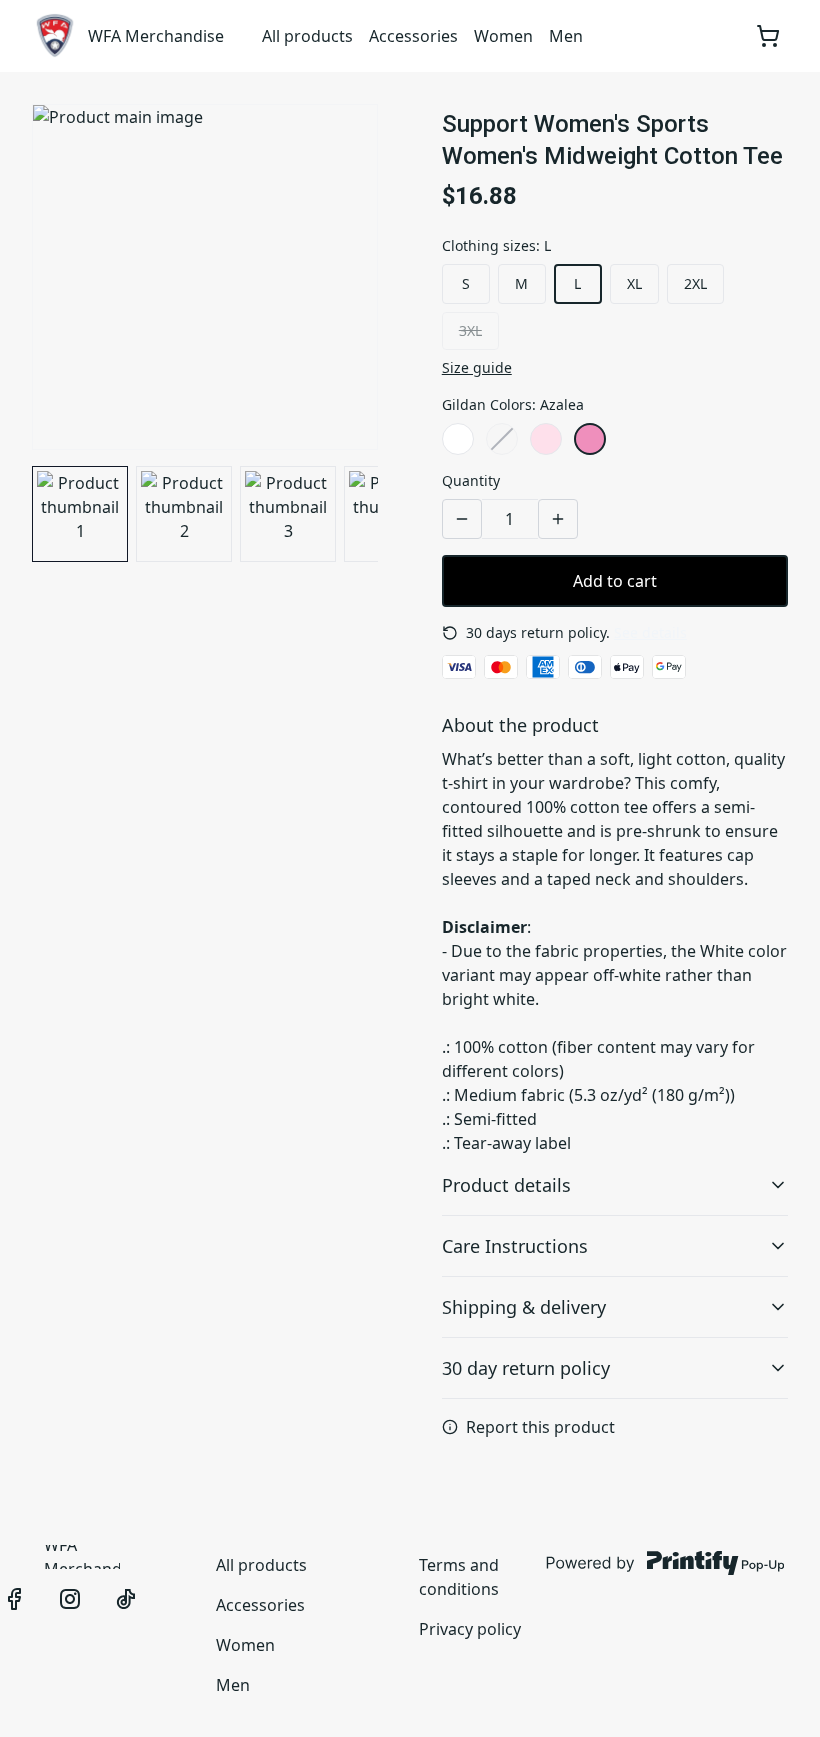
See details (650, 632)
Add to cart (615, 581)
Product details (506, 1185)
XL (634, 283)
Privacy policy (470, 1629)
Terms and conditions (459, 1577)
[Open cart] (768, 36)
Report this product (540, 1427)
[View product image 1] (80, 514)
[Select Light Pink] (546, 439)
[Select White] (458, 439)
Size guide (477, 367)
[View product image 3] (288, 514)
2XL (695, 283)
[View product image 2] (184, 514)
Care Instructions (515, 1246)
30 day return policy (526, 1368)
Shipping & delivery (524, 1307)
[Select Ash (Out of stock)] (502, 439)
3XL (470, 330)
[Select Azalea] (590, 439)
